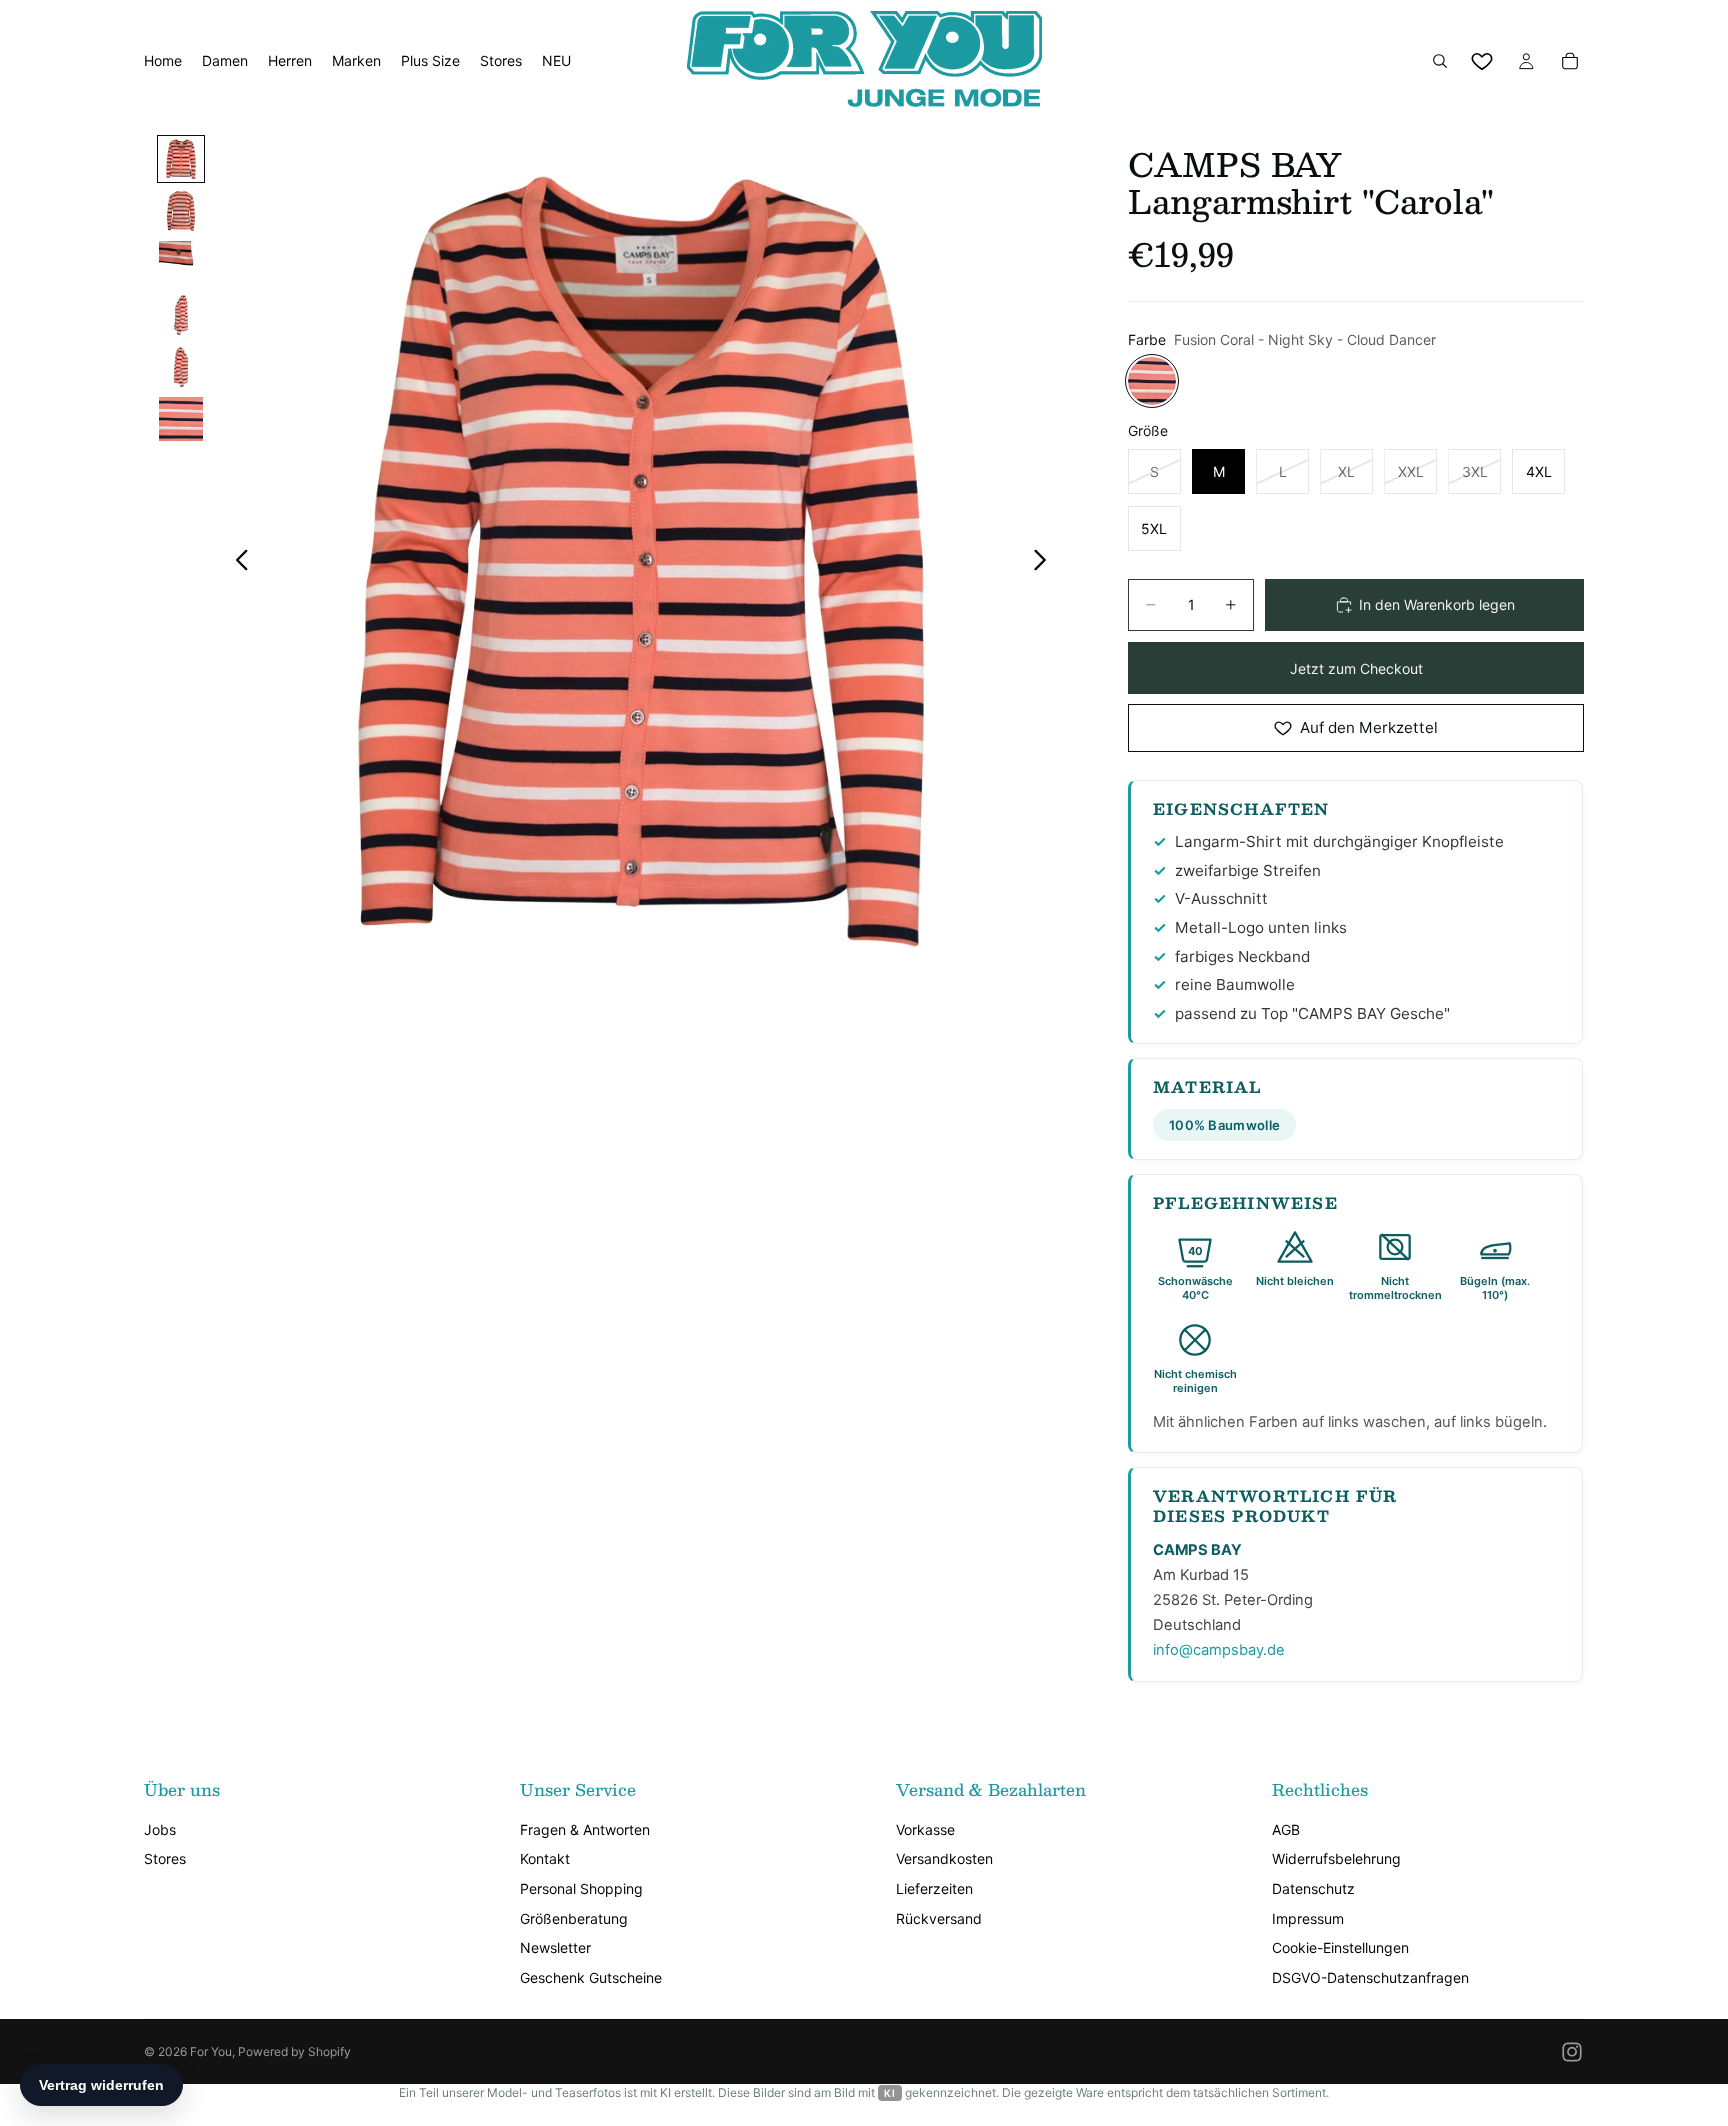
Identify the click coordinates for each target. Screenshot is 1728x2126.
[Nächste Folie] (1045, 562)
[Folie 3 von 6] (181, 263)
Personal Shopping (581, 1888)
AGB (1286, 1829)
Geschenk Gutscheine (591, 1977)
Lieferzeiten (934, 1888)
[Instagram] (1572, 2052)
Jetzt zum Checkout (1356, 668)
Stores (165, 1858)
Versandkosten (944, 1858)
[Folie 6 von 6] (181, 419)
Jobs (160, 1829)
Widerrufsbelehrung (1336, 1858)
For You (211, 2051)
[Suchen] (1440, 61)
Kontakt (545, 1858)
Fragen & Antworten (585, 1829)
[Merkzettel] (1482, 61)
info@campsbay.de (1219, 1650)
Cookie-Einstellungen (1340, 1947)
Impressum (1308, 1918)
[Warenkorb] (1570, 61)
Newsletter (555, 1947)
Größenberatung (574, 1918)
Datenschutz (1313, 1888)
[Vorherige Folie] (236, 562)
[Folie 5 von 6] (181, 367)
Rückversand (939, 1918)
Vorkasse (925, 1829)
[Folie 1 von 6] (181, 159)
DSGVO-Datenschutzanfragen (1370, 1977)
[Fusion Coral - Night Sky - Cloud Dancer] (1152, 381)
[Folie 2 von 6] (181, 211)
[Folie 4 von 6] (181, 315)
